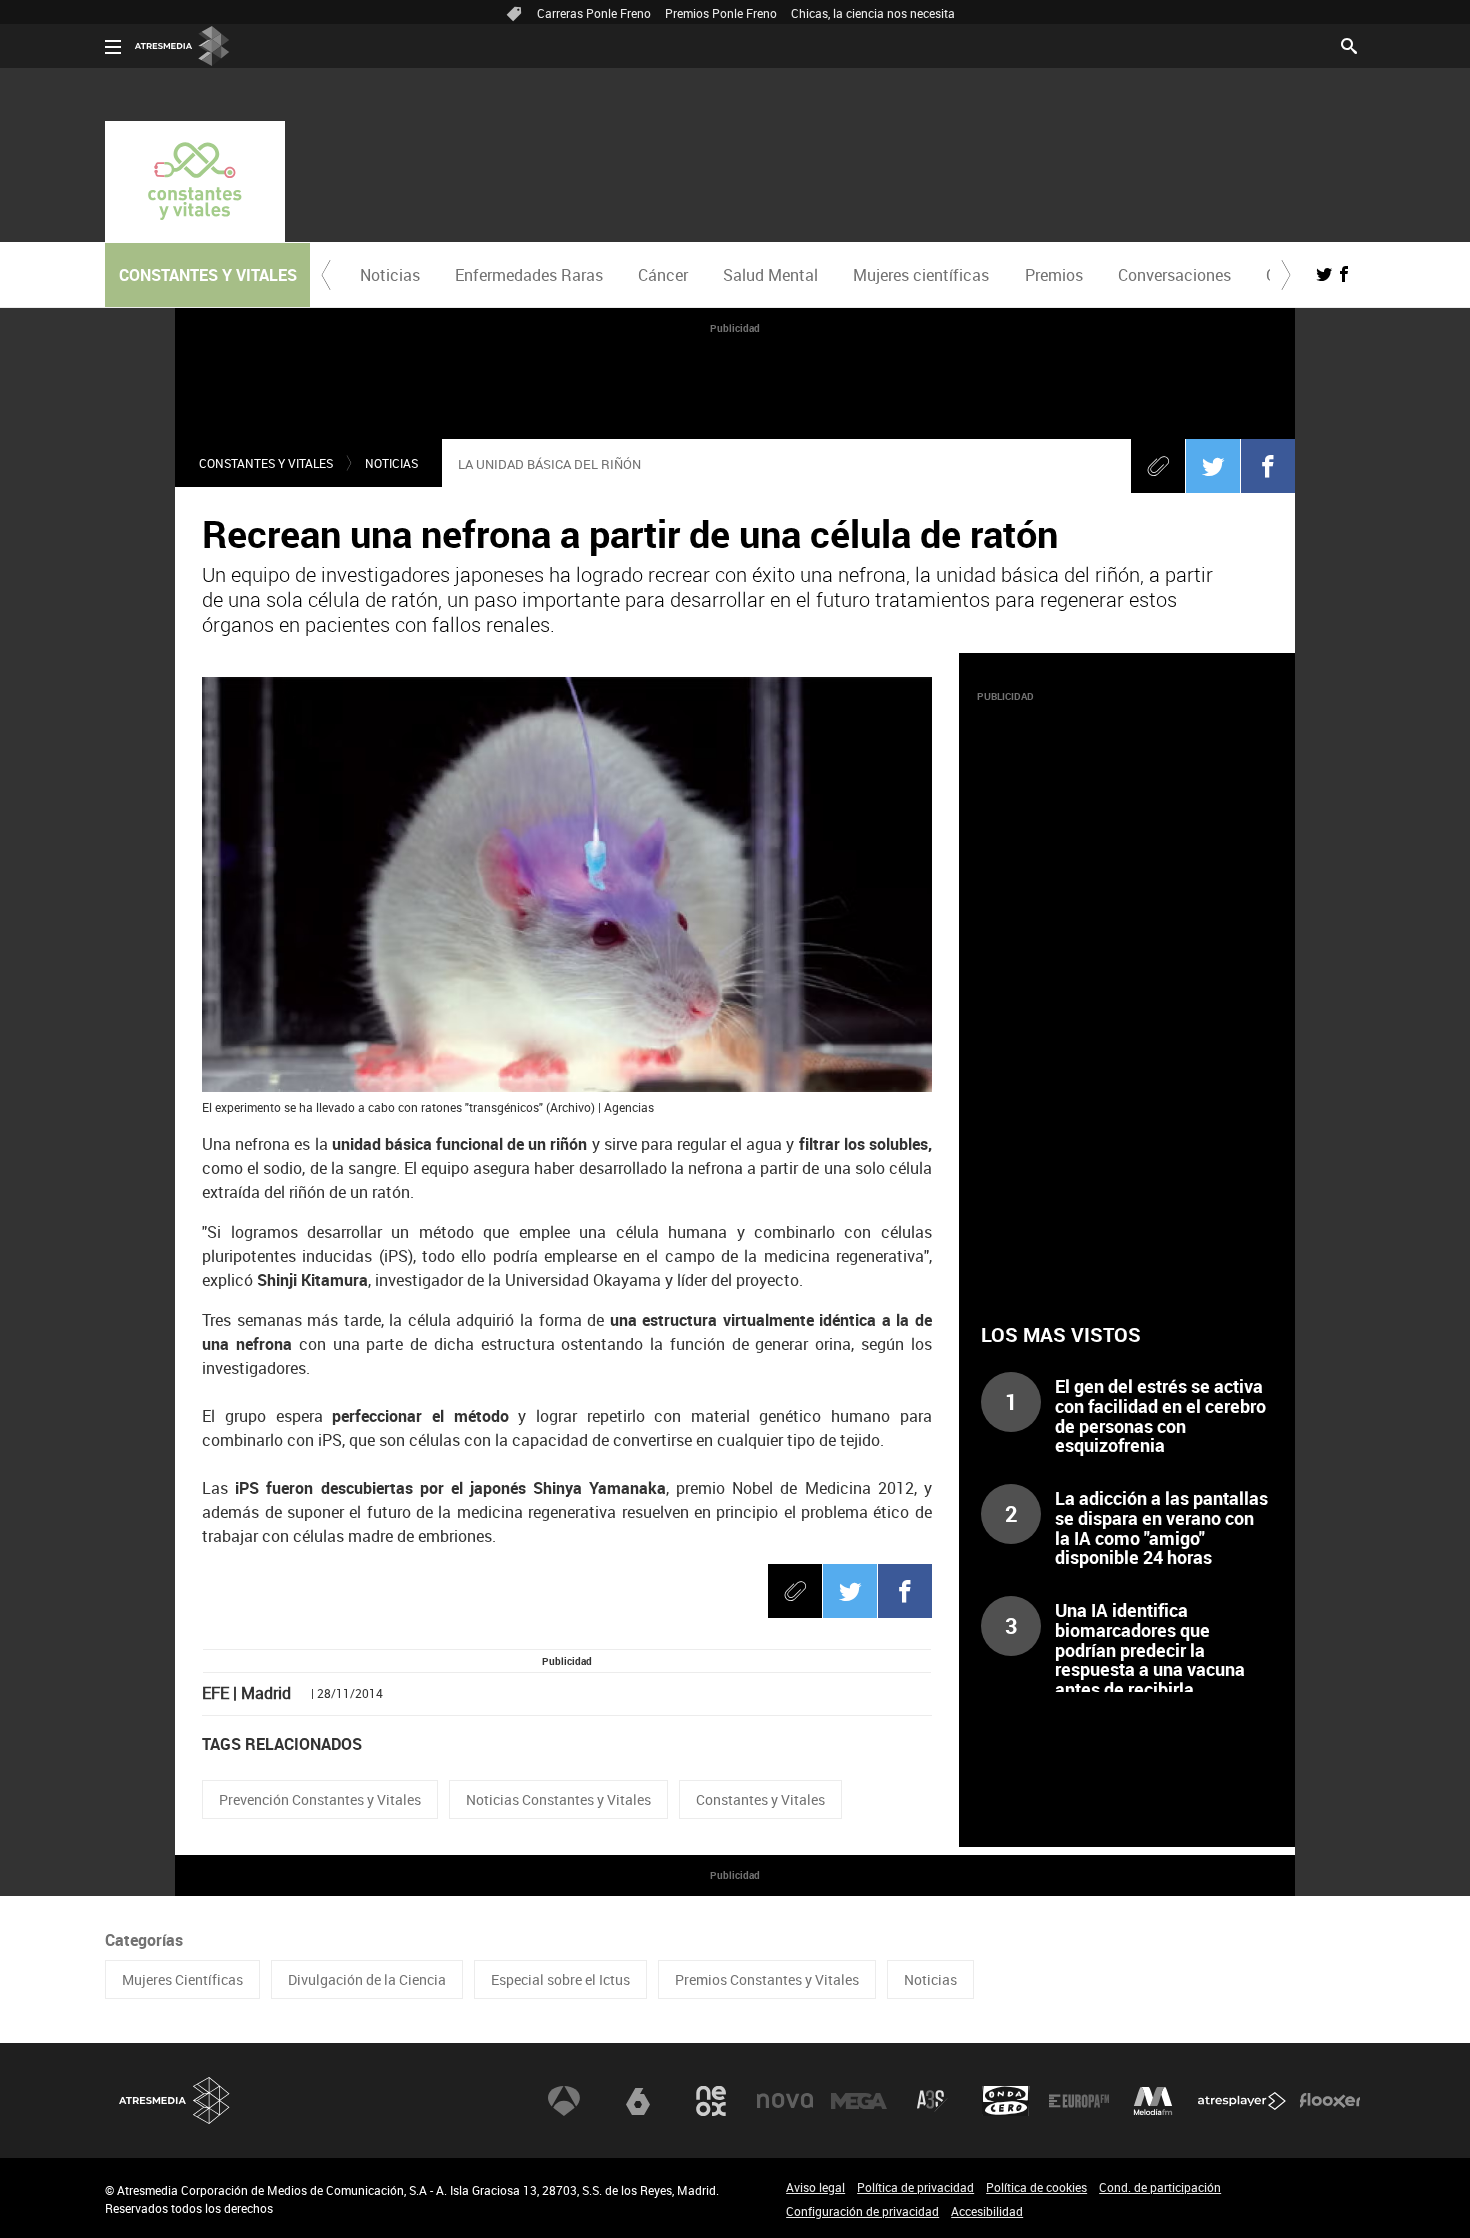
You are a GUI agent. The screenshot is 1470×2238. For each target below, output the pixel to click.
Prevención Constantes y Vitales (320, 1799)
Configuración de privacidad (862, 2211)
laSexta (638, 2101)
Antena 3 (564, 2101)
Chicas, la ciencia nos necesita (873, 13)
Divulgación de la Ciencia (367, 1979)
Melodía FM (1153, 2101)
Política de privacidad (915, 2187)
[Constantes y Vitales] (195, 181)
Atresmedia (175, 2100)
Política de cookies (1036, 2187)
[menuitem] (389, 275)
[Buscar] (1349, 44)
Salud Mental (770, 275)
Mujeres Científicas (182, 1979)
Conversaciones (1174, 275)
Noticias (390, 275)
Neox (711, 2101)
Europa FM (1079, 2101)
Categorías (144, 1940)
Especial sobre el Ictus (560, 1979)
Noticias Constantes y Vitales (558, 1799)
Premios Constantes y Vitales (767, 1979)
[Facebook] (1268, 466)
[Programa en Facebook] (1344, 274)
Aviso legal (815, 2187)
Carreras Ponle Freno (594, 13)
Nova (785, 2101)
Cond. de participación (1160, 2187)
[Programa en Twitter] (1324, 274)
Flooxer (1330, 2101)
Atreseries (932, 2101)
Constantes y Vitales (266, 463)
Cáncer (663, 275)
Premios (1054, 275)
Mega (859, 2101)
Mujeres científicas (921, 275)
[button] (326, 275)
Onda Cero (1006, 2101)
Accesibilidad (987, 2211)
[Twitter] (1213, 466)
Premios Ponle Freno (721, 13)
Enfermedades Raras (529, 275)
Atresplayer (1242, 2101)
